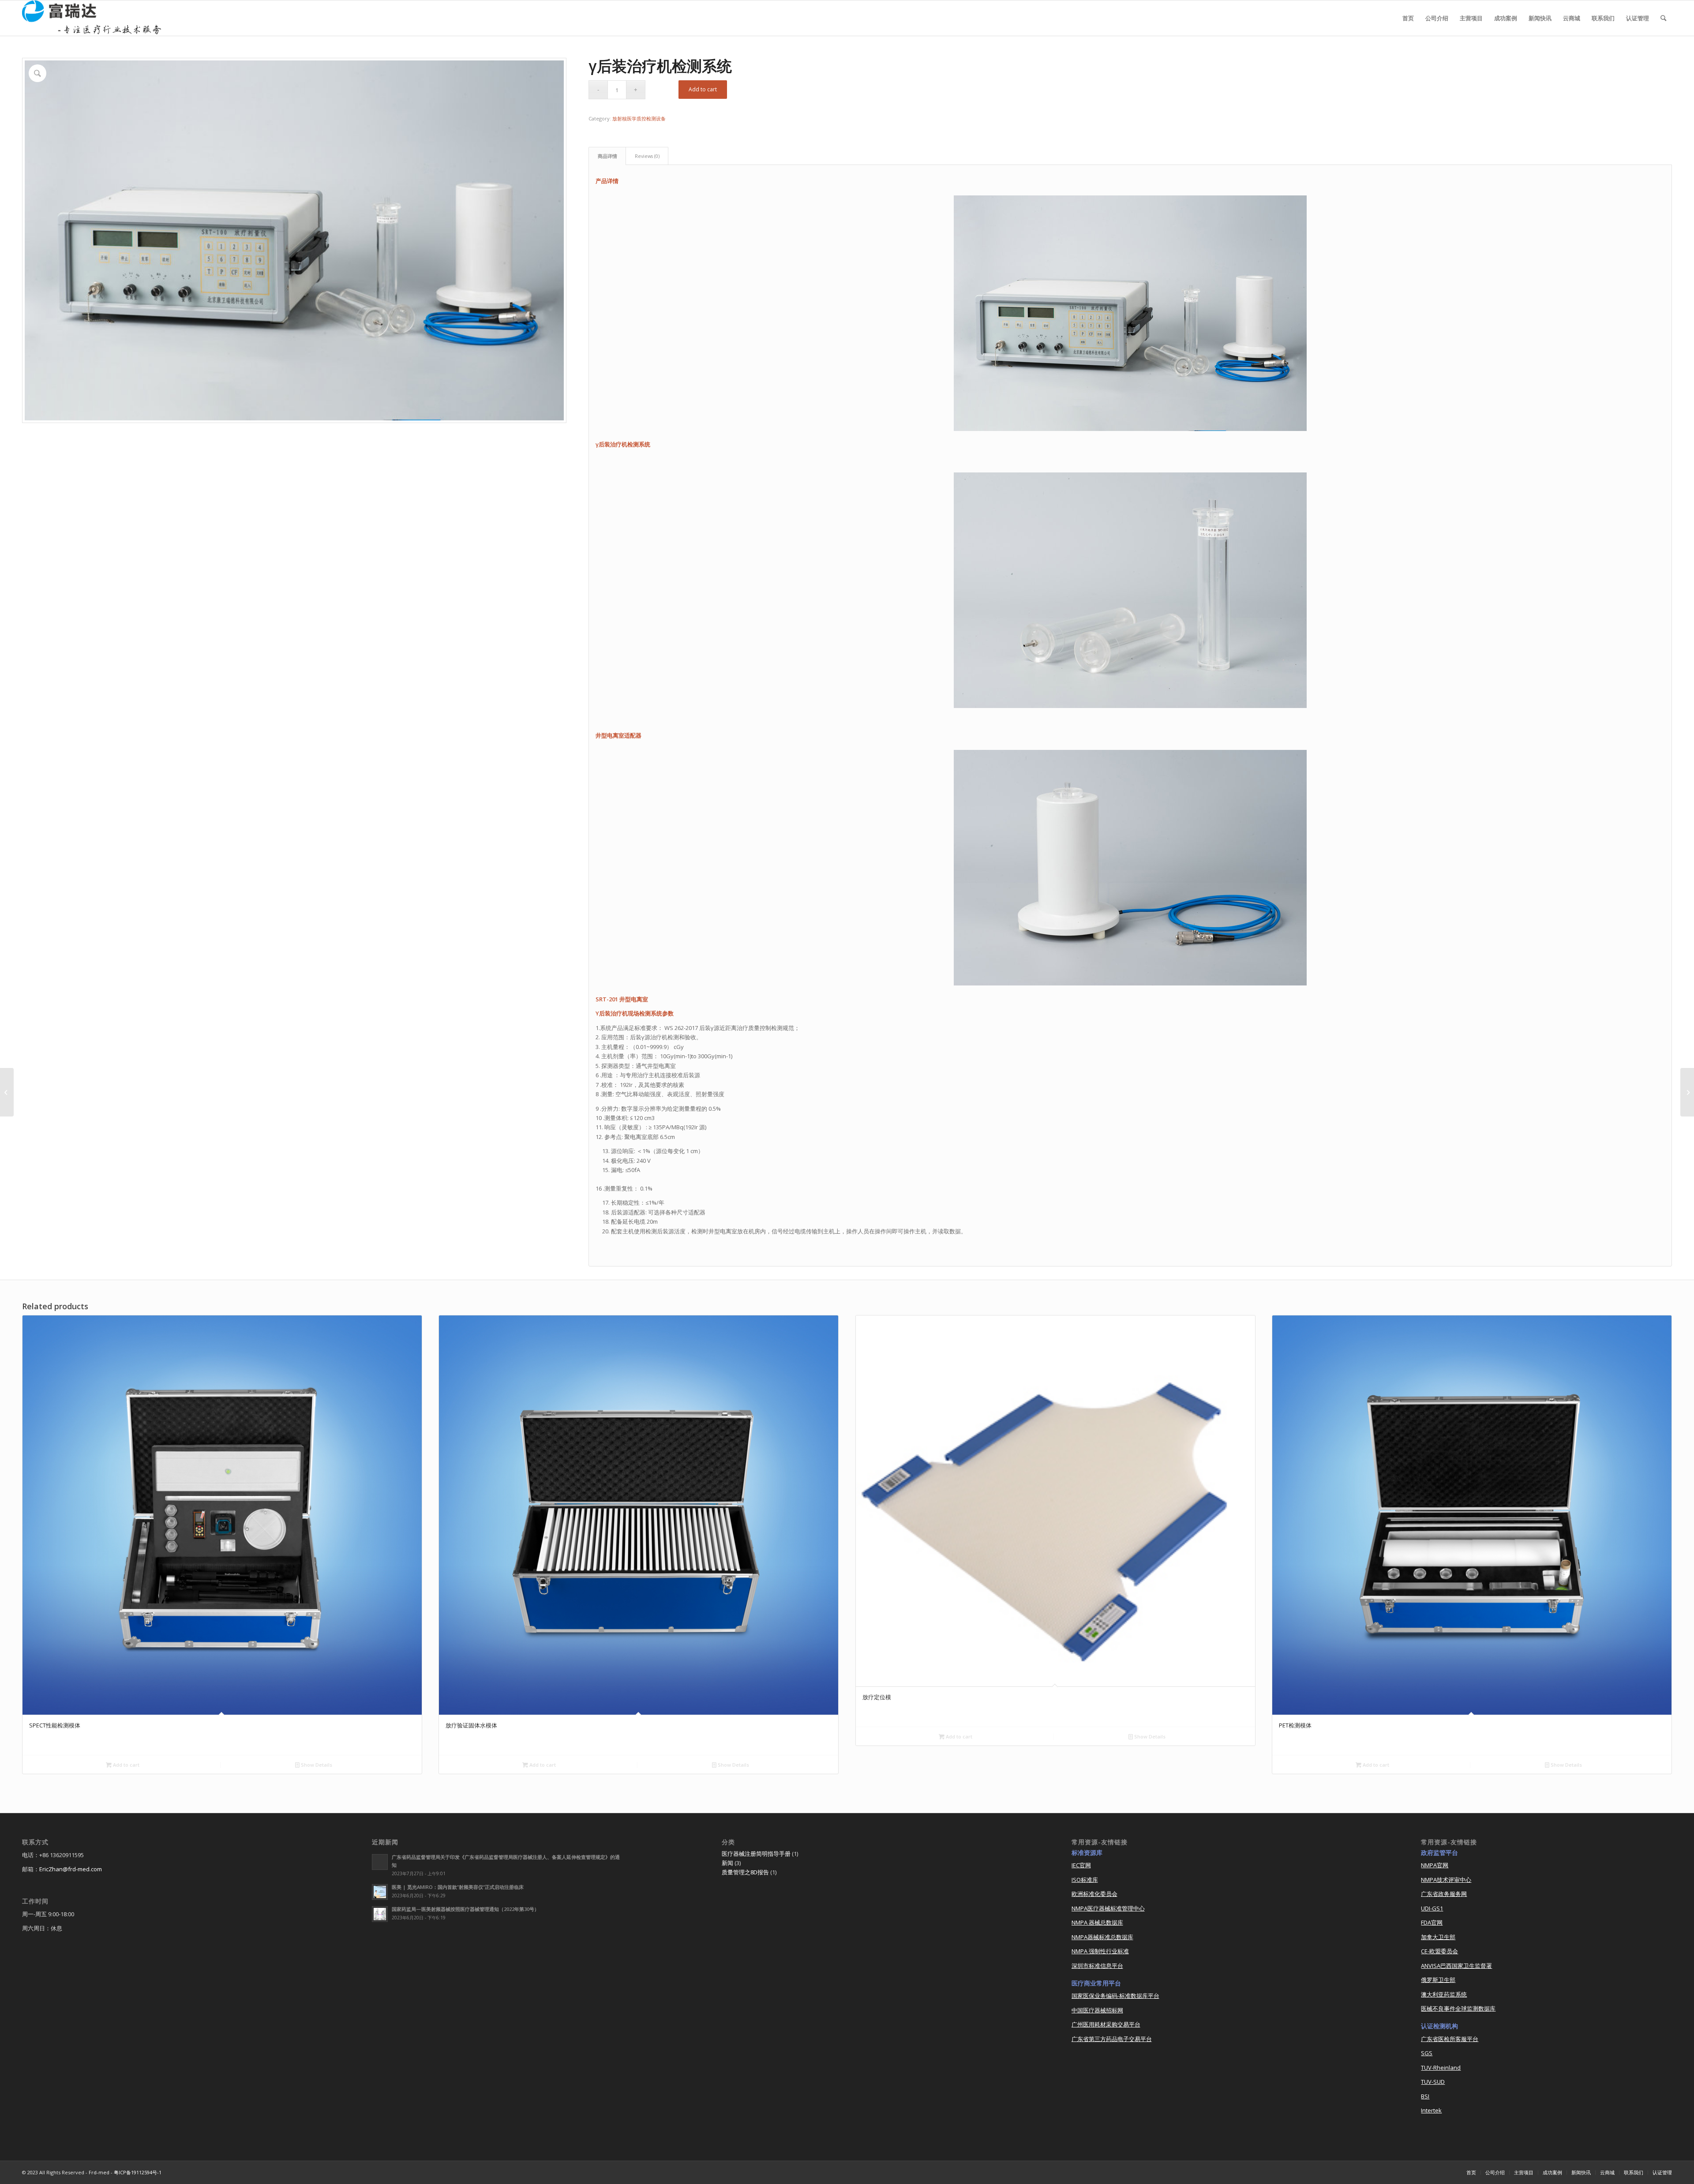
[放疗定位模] (1687, 1092)
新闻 (727, 1863)
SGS (1427, 2053)
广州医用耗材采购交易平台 (1106, 2024)
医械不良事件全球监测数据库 (1458, 2008)
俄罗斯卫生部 (1438, 1980)
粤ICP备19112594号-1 (138, 2172)
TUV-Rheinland (1441, 2068)
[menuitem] (1408, 18)
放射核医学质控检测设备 (639, 118)
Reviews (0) (647, 156)
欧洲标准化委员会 (1094, 1894)
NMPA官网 (1435, 1865)
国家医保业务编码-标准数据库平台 (1115, 1996)
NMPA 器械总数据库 (1097, 1922)
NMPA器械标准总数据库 (1102, 1937)
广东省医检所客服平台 (1450, 2039)
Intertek (1431, 2110)
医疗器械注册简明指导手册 (756, 1854)
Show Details (316, 1765)
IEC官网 (1081, 1865)
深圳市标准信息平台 (1097, 1966)
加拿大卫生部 (1438, 1937)
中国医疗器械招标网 (1097, 2010)
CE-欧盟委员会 (1439, 1951)
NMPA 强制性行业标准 (1100, 1951)
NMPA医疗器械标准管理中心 (1108, 1908)
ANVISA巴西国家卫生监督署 (1456, 1966)
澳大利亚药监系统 (1444, 1994)
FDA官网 (1432, 1922)
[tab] (607, 156)
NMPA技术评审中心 (1446, 1880)
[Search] (1663, 18)
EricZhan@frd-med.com (71, 1869)
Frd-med (99, 2172)
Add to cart (703, 89)
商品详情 (607, 156)
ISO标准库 (1085, 1880)
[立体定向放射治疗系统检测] (7, 1092)
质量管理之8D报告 (745, 1872)
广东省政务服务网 (1444, 1894)
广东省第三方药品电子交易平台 (1112, 2039)
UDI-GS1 (1432, 1908)
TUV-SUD (1433, 2082)
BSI (1425, 2096)
